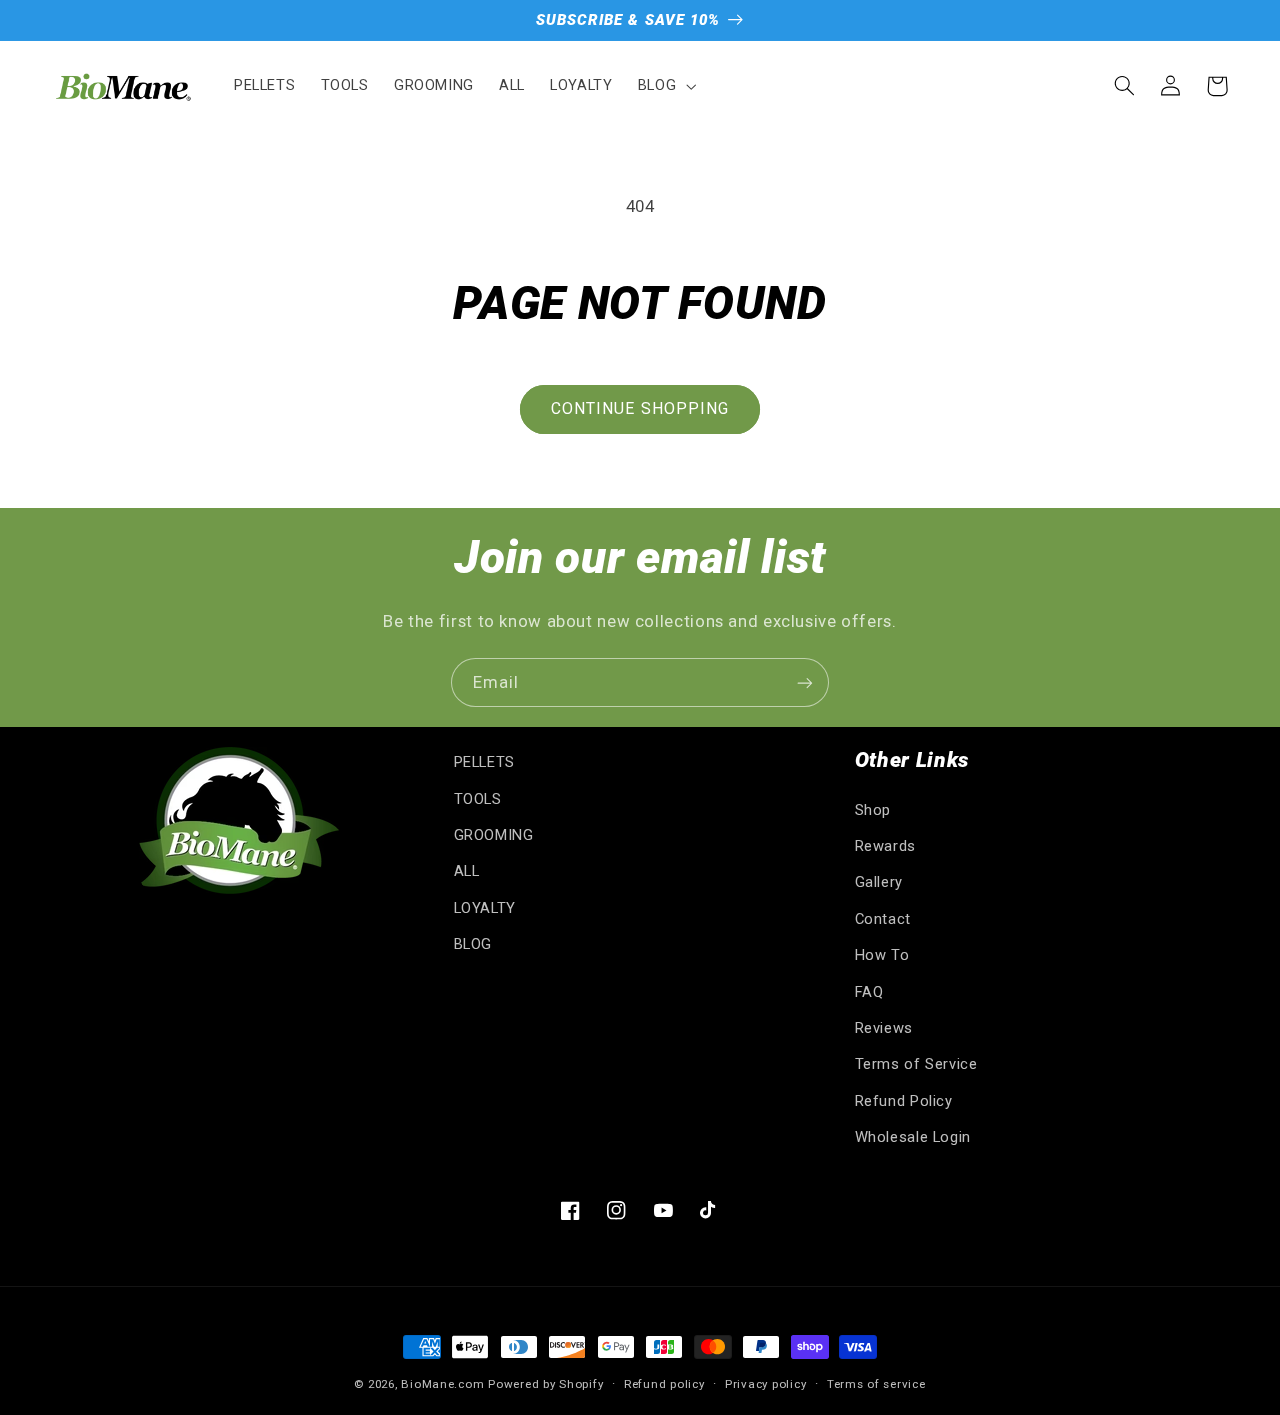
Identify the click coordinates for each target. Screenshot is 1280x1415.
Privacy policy (765, 1384)
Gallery (879, 882)
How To (882, 955)
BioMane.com (442, 1384)
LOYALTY (485, 908)
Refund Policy (904, 1101)
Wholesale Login (913, 1137)
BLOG (473, 944)
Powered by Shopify (545, 1384)
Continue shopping (640, 408)
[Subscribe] (805, 682)
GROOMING (494, 835)
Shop (873, 810)
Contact (883, 919)
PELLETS (484, 762)
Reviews (884, 1028)
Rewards (885, 846)
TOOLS (478, 799)
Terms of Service (916, 1064)
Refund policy (664, 1384)
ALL (467, 871)
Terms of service (876, 1384)
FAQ (869, 992)
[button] (664, 86)
